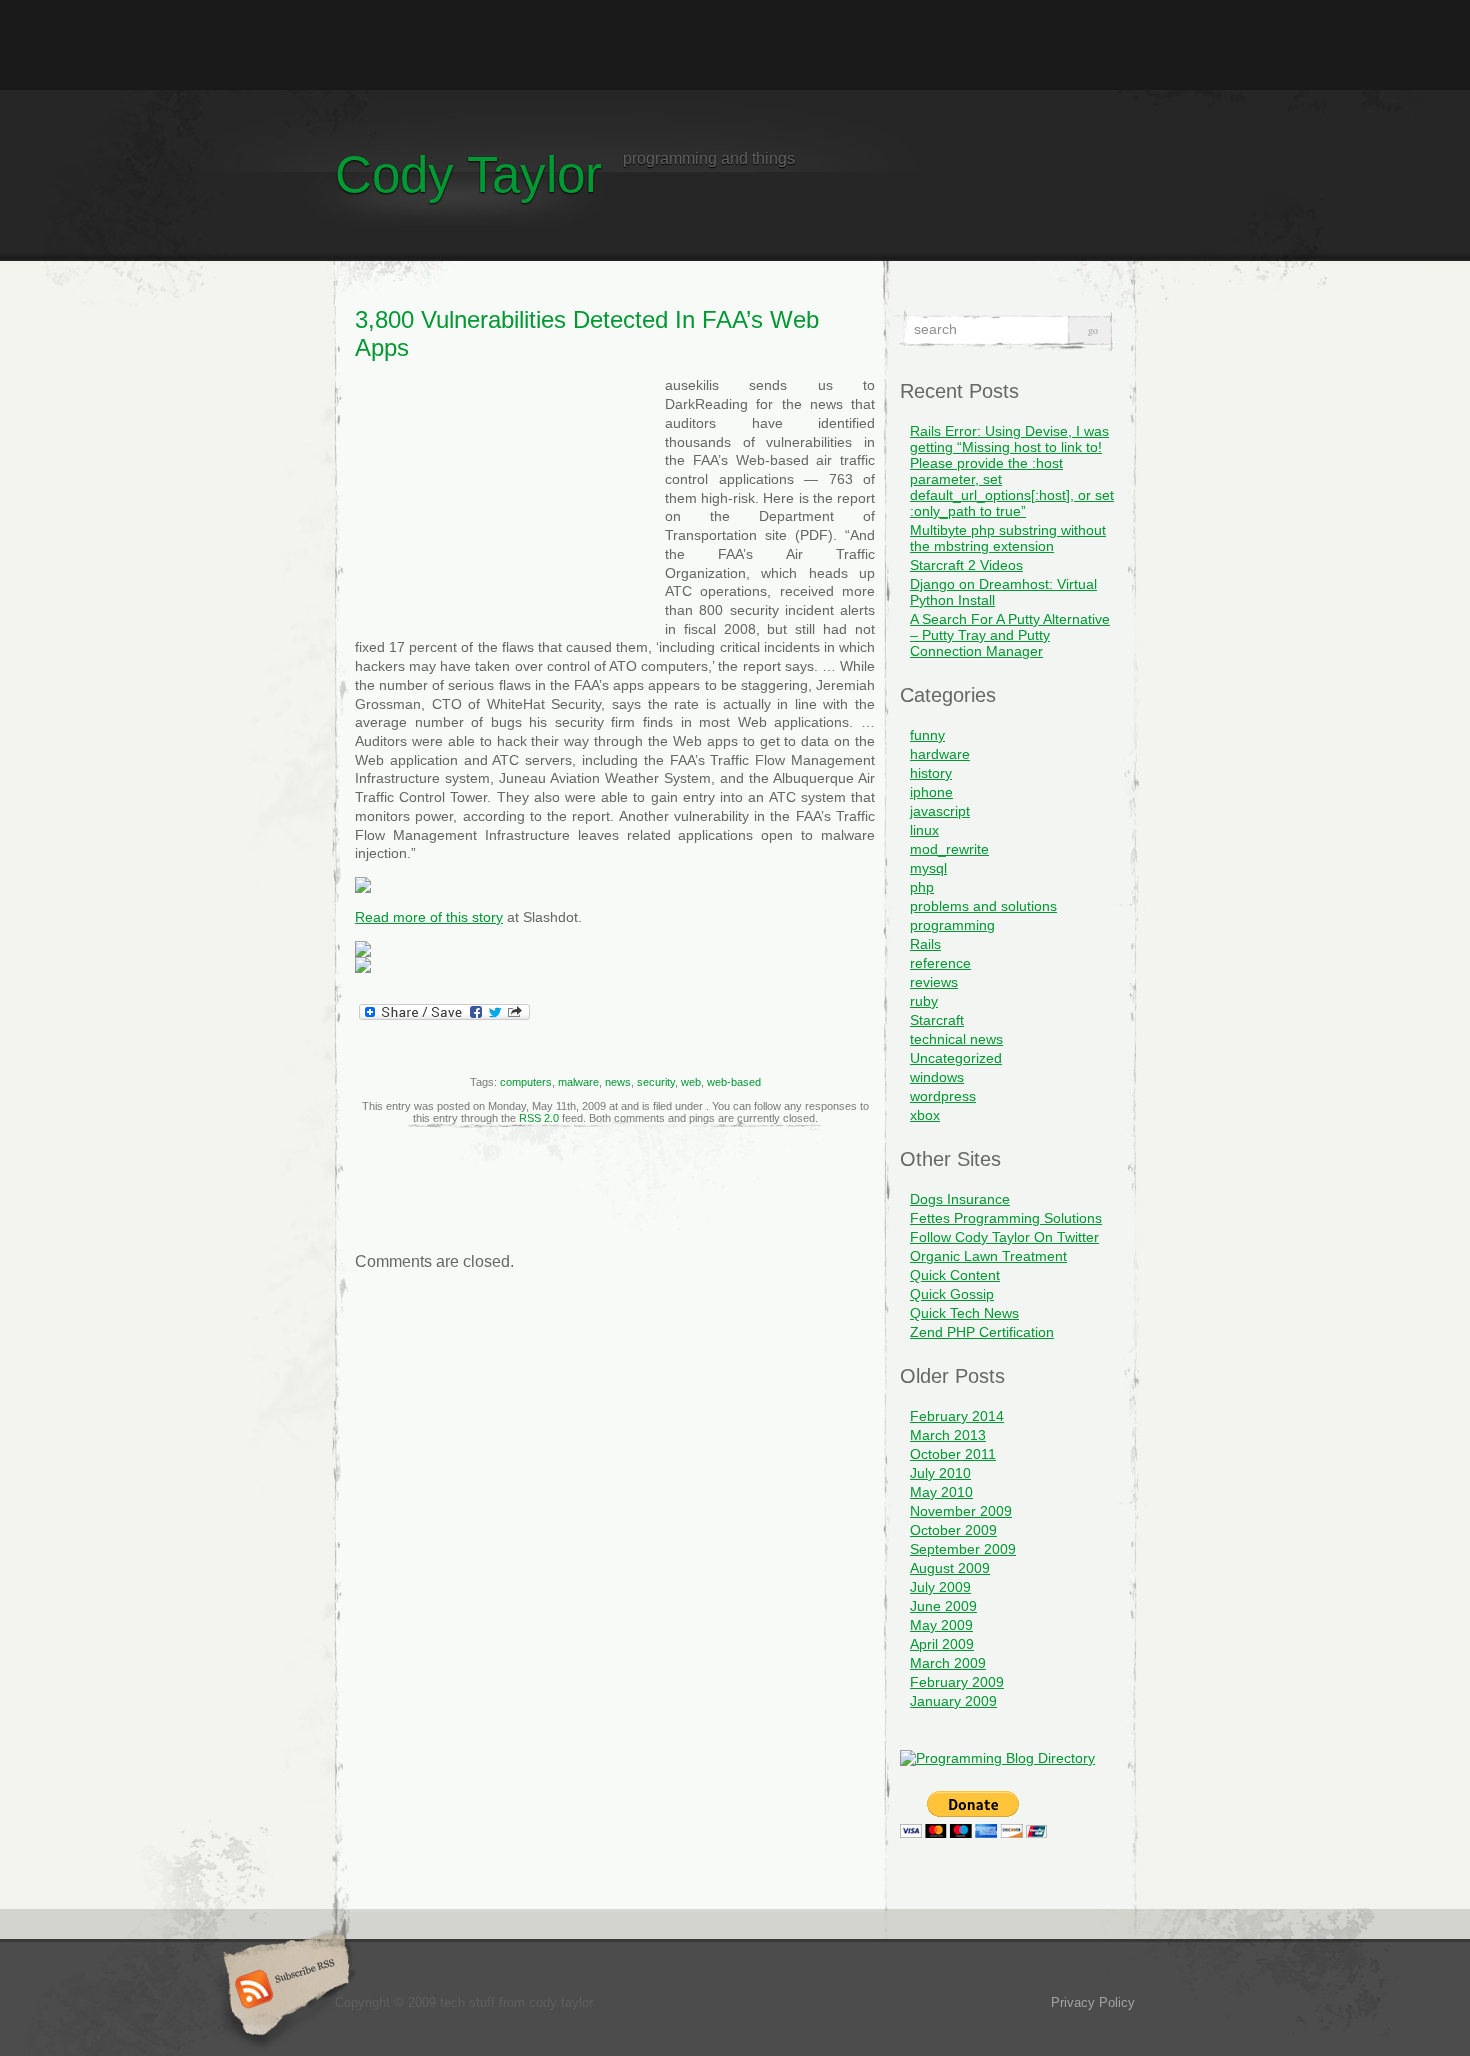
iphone (931, 792)
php (922, 887)
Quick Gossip (952, 1294)
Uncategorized (956, 1058)
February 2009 (957, 1682)
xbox (925, 1115)
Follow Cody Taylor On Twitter (1004, 1237)
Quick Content (955, 1275)
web (691, 1082)
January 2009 (953, 1701)
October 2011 (953, 1454)
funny (927, 735)
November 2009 (961, 1511)
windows (937, 1077)
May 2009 (941, 1625)
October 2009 (953, 1530)
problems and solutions (983, 906)
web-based (734, 1082)
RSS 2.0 (539, 1118)
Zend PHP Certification (982, 1332)
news (618, 1082)
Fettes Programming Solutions (1006, 1218)
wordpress (943, 1096)
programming (952, 925)
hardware (940, 754)
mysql (928, 868)
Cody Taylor (468, 174)
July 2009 (940, 1587)
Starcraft (937, 1020)
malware (578, 1082)
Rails (925, 944)
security (656, 1082)
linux (924, 830)
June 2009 (943, 1606)
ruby (924, 1001)
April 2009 (942, 1644)
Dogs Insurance (960, 1199)
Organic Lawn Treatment (988, 1256)
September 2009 (963, 1549)
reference (940, 963)
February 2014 (957, 1416)
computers (526, 1082)
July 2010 (940, 1473)
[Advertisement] (735, 45)
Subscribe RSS (283, 1991)
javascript (940, 811)
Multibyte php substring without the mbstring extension (1008, 538)
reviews (934, 982)
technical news (956, 1039)
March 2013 (948, 1435)
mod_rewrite (949, 849)
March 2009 (948, 1663)
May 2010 (941, 1492)
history (931, 773)
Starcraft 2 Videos (966, 565)
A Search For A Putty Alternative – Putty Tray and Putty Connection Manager (1010, 635)
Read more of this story (429, 917)
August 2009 (950, 1568)
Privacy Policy (1093, 2002)
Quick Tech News (964, 1313)
